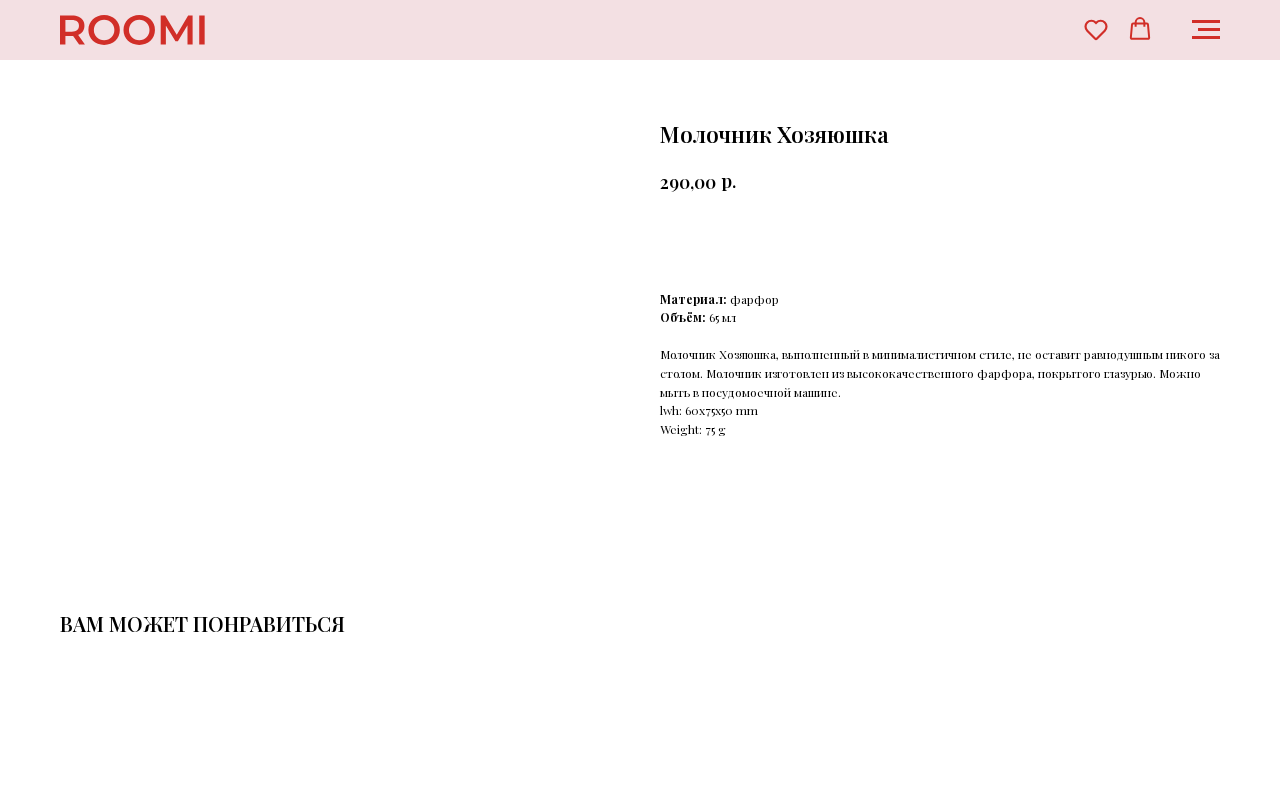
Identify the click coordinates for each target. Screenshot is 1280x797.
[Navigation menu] (1206, 30)
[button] (1096, 29)
